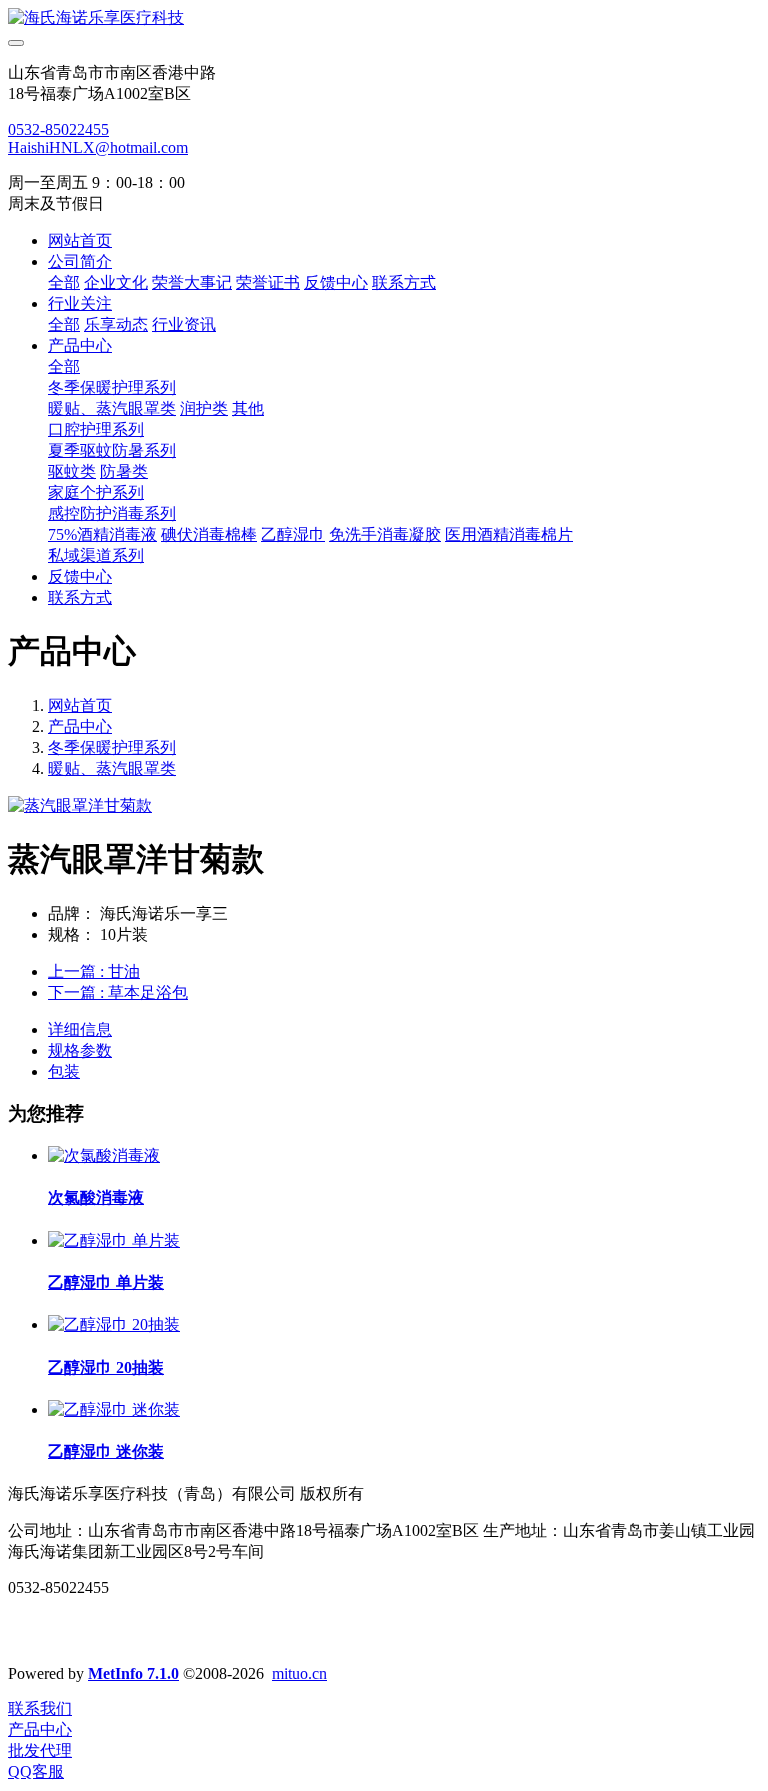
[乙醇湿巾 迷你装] (114, 1409)
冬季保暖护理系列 (112, 747)
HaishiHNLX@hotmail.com (98, 147)
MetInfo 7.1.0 (133, 1673)
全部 (64, 282)
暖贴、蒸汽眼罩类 (112, 768)
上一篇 (94, 971)
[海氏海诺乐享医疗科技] (384, 18)
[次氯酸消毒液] (104, 1155)
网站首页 (80, 240)
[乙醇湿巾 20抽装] (114, 1324)
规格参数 (80, 1050)
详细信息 (80, 1029)
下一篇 (118, 992)
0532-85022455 (58, 129)
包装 (64, 1071)
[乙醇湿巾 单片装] (114, 1240)
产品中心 (80, 726)
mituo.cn (299, 1673)
